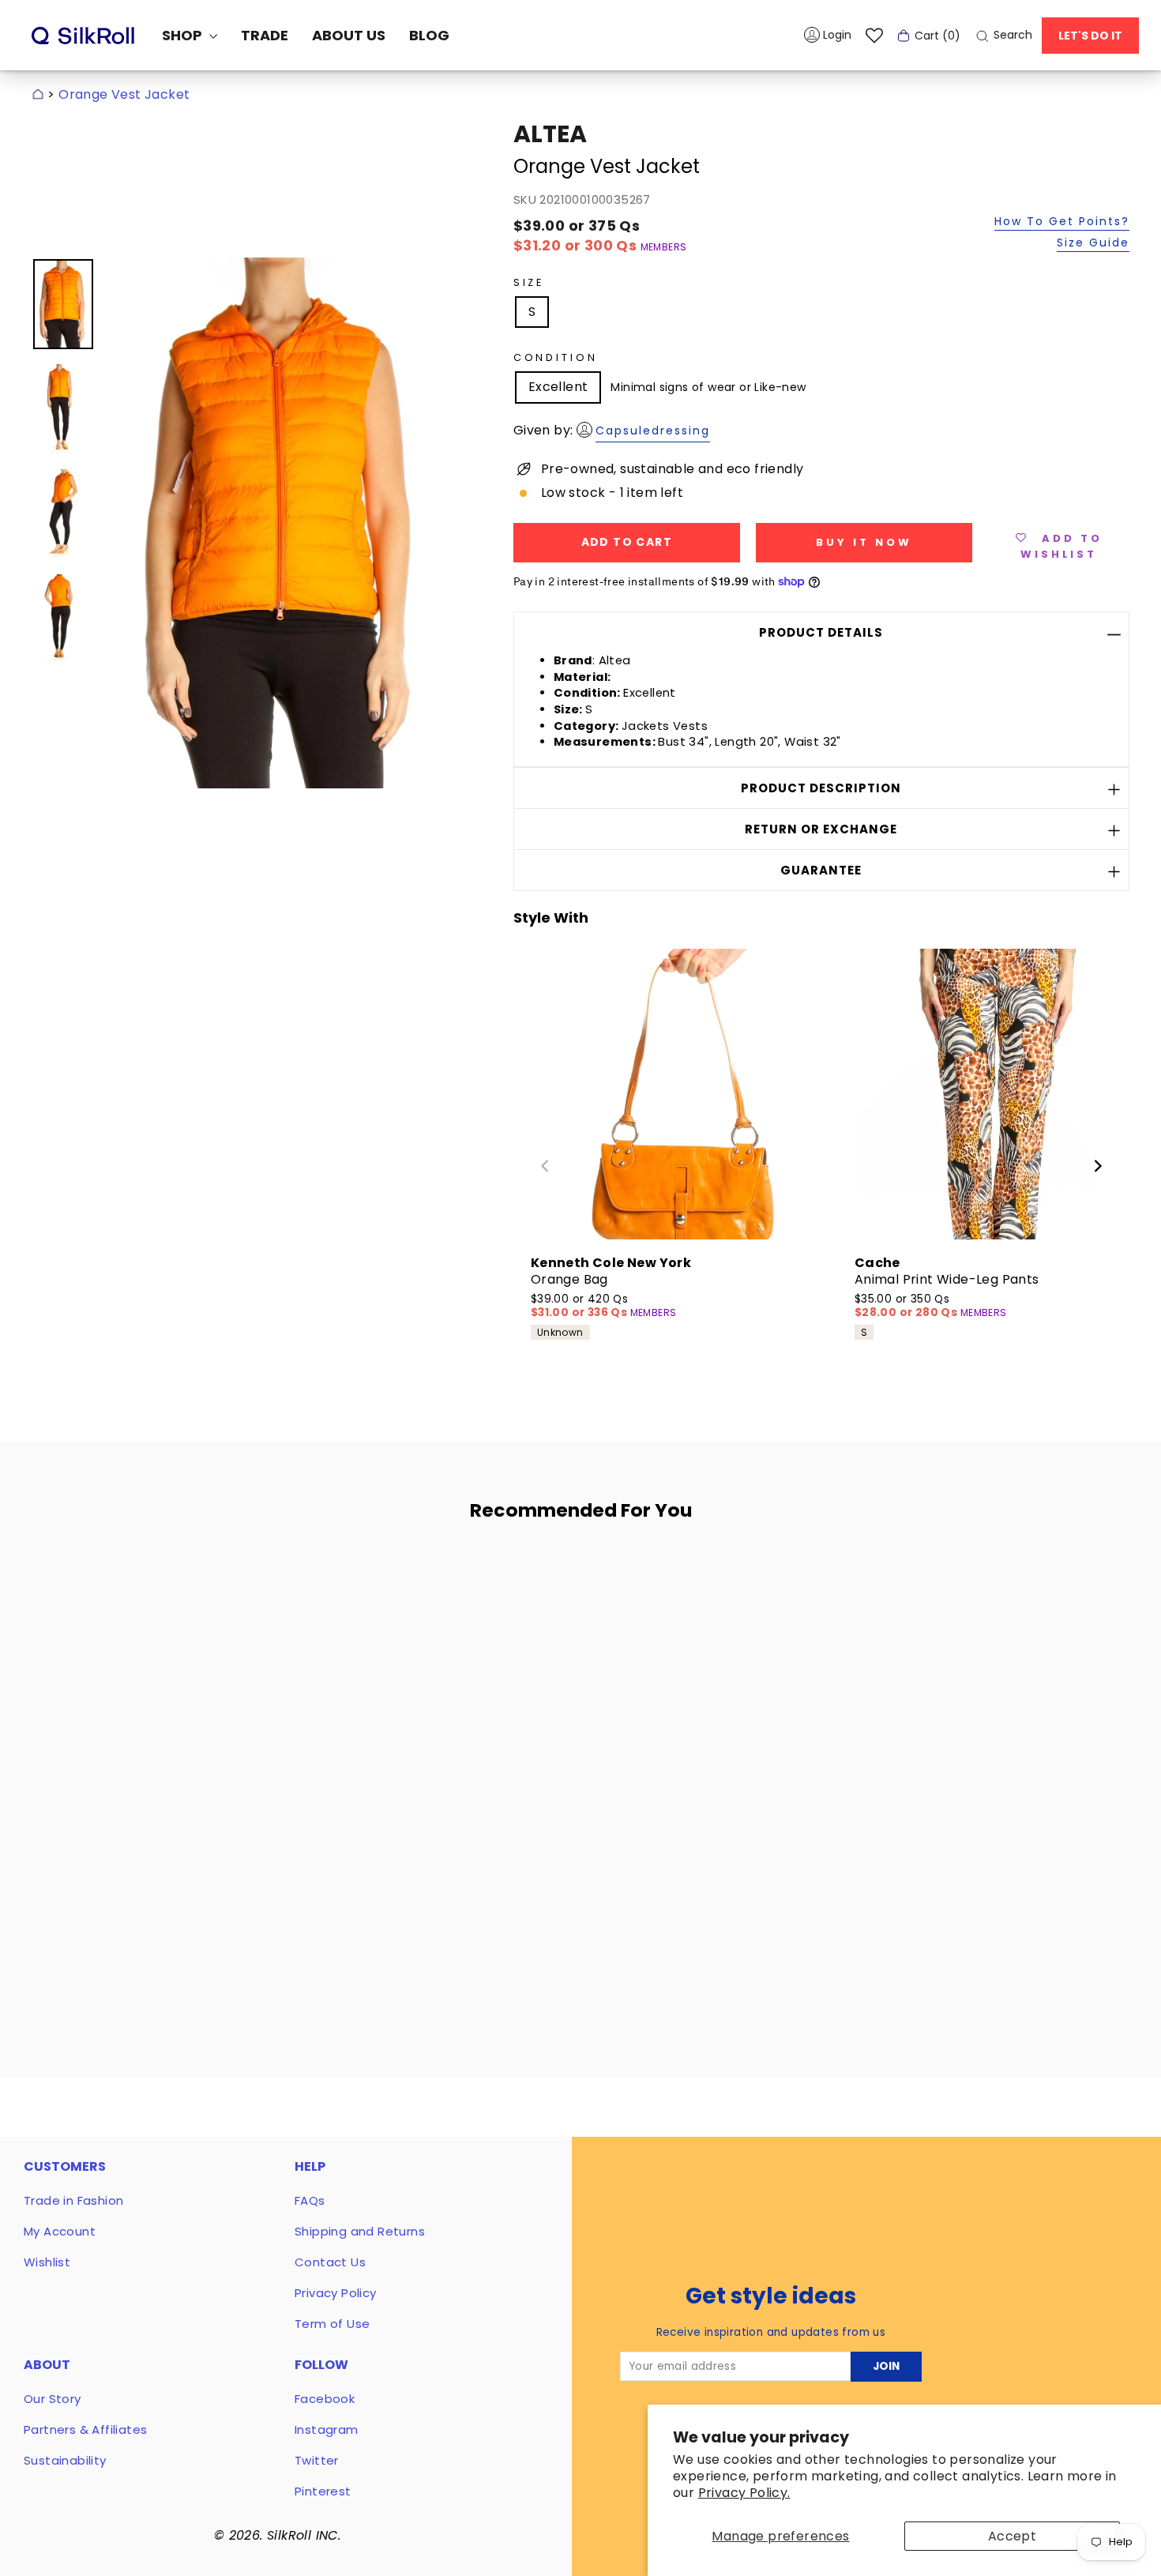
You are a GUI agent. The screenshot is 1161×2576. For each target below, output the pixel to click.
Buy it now (864, 542)
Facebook (325, 2399)
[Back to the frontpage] (38, 94)
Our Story (53, 2399)
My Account (60, 2231)
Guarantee (821, 870)
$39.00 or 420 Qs (580, 1306)
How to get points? (1062, 222)
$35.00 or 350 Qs (907, 1306)
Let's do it (1090, 36)
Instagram (327, 2429)
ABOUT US (349, 35)
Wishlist (47, 2262)
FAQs (310, 2200)
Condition (556, 357)
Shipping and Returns (360, 2231)
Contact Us (330, 2262)
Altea (550, 134)
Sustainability (65, 2460)
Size (529, 282)
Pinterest (323, 2491)
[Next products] (1098, 1166)
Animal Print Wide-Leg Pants (947, 1279)
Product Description (821, 788)
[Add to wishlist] (285, 1579)
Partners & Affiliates (85, 2429)
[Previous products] (545, 1166)
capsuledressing (653, 431)
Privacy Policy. (744, 2493)
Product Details (821, 632)
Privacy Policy (336, 2293)
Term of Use (332, 2324)
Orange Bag (569, 1279)
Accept (1012, 2536)
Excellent (558, 387)
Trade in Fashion (73, 2200)
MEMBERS (664, 247)
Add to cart (180, 1913)
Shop (184, 35)
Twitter (317, 2460)
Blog (429, 35)
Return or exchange (821, 829)
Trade (265, 35)
